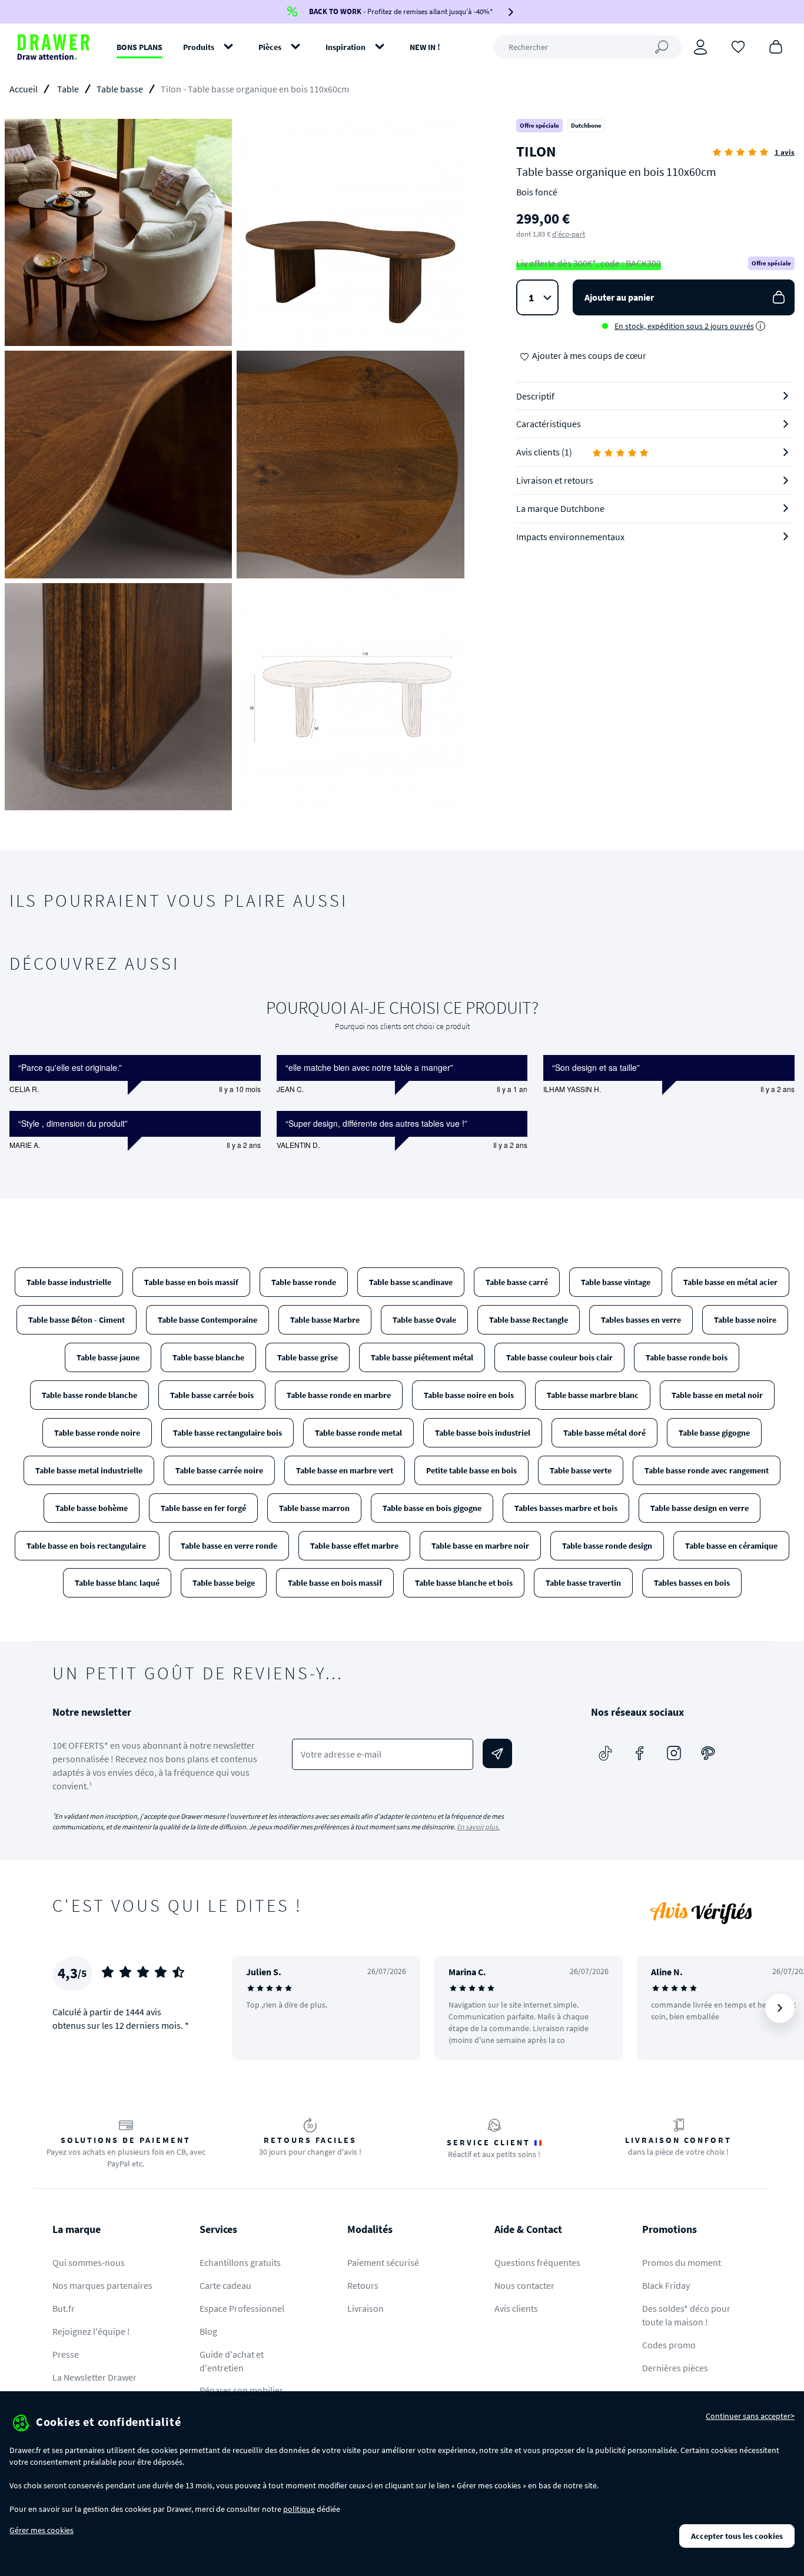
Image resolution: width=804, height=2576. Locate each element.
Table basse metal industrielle (89, 1470)
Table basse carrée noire (219, 1470)
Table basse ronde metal (358, 1433)
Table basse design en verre (700, 1508)
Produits (199, 47)
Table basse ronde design (607, 1546)
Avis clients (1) (544, 452)
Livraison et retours (555, 480)
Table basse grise (308, 1357)
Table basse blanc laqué (117, 1583)
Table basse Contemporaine (207, 1320)
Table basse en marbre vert (345, 1470)
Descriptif (535, 396)
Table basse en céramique (731, 1546)
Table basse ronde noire (97, 1433)
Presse (66, 2354)
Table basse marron (314, 1508)
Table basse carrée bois (212, 1395)
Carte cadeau (225, 2285)
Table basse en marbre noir (480, 1546)
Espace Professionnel (242, 2308)
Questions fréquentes (537, 2262)
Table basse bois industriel (483, 1433)
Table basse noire (745, 1320)
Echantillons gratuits (240, 2262)
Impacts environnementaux (570, 537)
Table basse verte (581, 1470)
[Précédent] (256, 2008)
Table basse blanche (208, 1357)
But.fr (64, 2308)
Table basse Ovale (424, 1320)
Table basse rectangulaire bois (227, 1433)
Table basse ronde (304, 1282)
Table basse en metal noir (717, 1395)
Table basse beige (224, 1583)
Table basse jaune (108, 1357)
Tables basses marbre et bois (566, 1508)
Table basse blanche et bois (464, 1583)
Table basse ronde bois (687, 1357)
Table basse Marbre (325, 1320)
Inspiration (345, 47)
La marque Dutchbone (560, 508)
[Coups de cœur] (738, 46)
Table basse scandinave (411, 1282)
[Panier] (776, 46)
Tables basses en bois (692, 1583)
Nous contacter (524, 2285)
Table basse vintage (616, 1282)
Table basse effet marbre (354, 1546)
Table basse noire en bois (469, 1395)
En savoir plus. (478, 1827)
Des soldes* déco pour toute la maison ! (686, 2315)
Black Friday (666, 2285)
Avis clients (516, 2308)
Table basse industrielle (69, 1282)
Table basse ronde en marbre (339, 1395)
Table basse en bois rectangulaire (87, 1546)
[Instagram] (674, 1753)
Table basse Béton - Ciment (77, 1320)
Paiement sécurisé (383, 2262)
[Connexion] (700, 47)
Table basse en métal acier (730, 1282)
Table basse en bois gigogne (432, 1508)
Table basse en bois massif (191, 1282)
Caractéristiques (549, 424)
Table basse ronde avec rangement (707, 1470)
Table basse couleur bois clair (559, 1357)
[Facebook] (640, 1753)
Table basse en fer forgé (203, 1508)
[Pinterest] (708, 1753)
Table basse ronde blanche (89, 1395)
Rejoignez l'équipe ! (91, 2331)
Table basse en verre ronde (229, 1546)
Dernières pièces (675, 2368)
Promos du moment (682, 2262)
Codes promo (669, 2345)
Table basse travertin (583, 1583)
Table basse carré (517, 1282)
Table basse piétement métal (422, 1357)
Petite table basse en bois (471, 1470)
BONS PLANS (139, 47)
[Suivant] (780, 2008)
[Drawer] (54, 47)
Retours (363, 2285)
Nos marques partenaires (102, 2285)
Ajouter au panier (619, 297)
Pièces (270, 47)
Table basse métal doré (604, 1433)
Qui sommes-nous (89, 2262)
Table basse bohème (92, 1508)
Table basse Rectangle (529, 1320)
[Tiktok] (606, 1753)
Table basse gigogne (714, 1433)
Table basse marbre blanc (593, 1395)
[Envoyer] (497, 1753)
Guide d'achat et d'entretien (232, 2361)
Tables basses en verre (641, 1320)
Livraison (366, 2308)
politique (299, 2509)
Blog (208, 2331)
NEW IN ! (425, 47)
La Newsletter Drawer (94, 2377)
